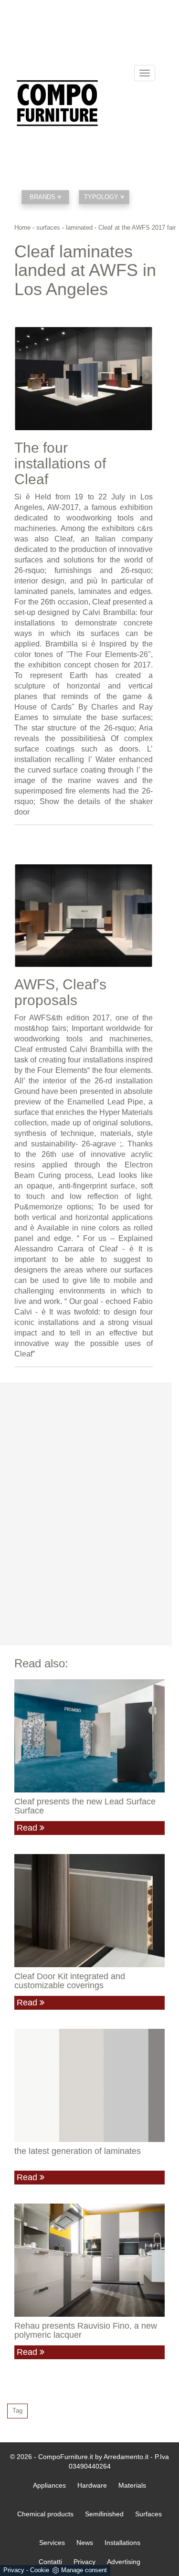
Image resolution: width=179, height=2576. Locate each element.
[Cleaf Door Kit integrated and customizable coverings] (89, 1910)
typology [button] (102, 197)
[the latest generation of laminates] (89, 2085)
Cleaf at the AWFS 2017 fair (137, 228)
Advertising (124, 2562)
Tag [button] (17, 2411)
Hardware (92, 2485)
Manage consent (84, 2570)
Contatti (50, 2562)
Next (146, 376)
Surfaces (148, 2514)
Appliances (49, 2485)
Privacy (14, 2570)
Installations (122, 2543)
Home (22, 228)
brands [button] (43, 197)
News (85, 2543)
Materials (132, 2485)
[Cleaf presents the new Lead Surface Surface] (89, 1736)
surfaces (48, 228)
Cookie (40, 2570)
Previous (21, 376)
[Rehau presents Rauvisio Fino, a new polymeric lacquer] (89, 2260)
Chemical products (45, 2514)
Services (52, 2543)
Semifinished (104, 2514)
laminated (79, 228)
